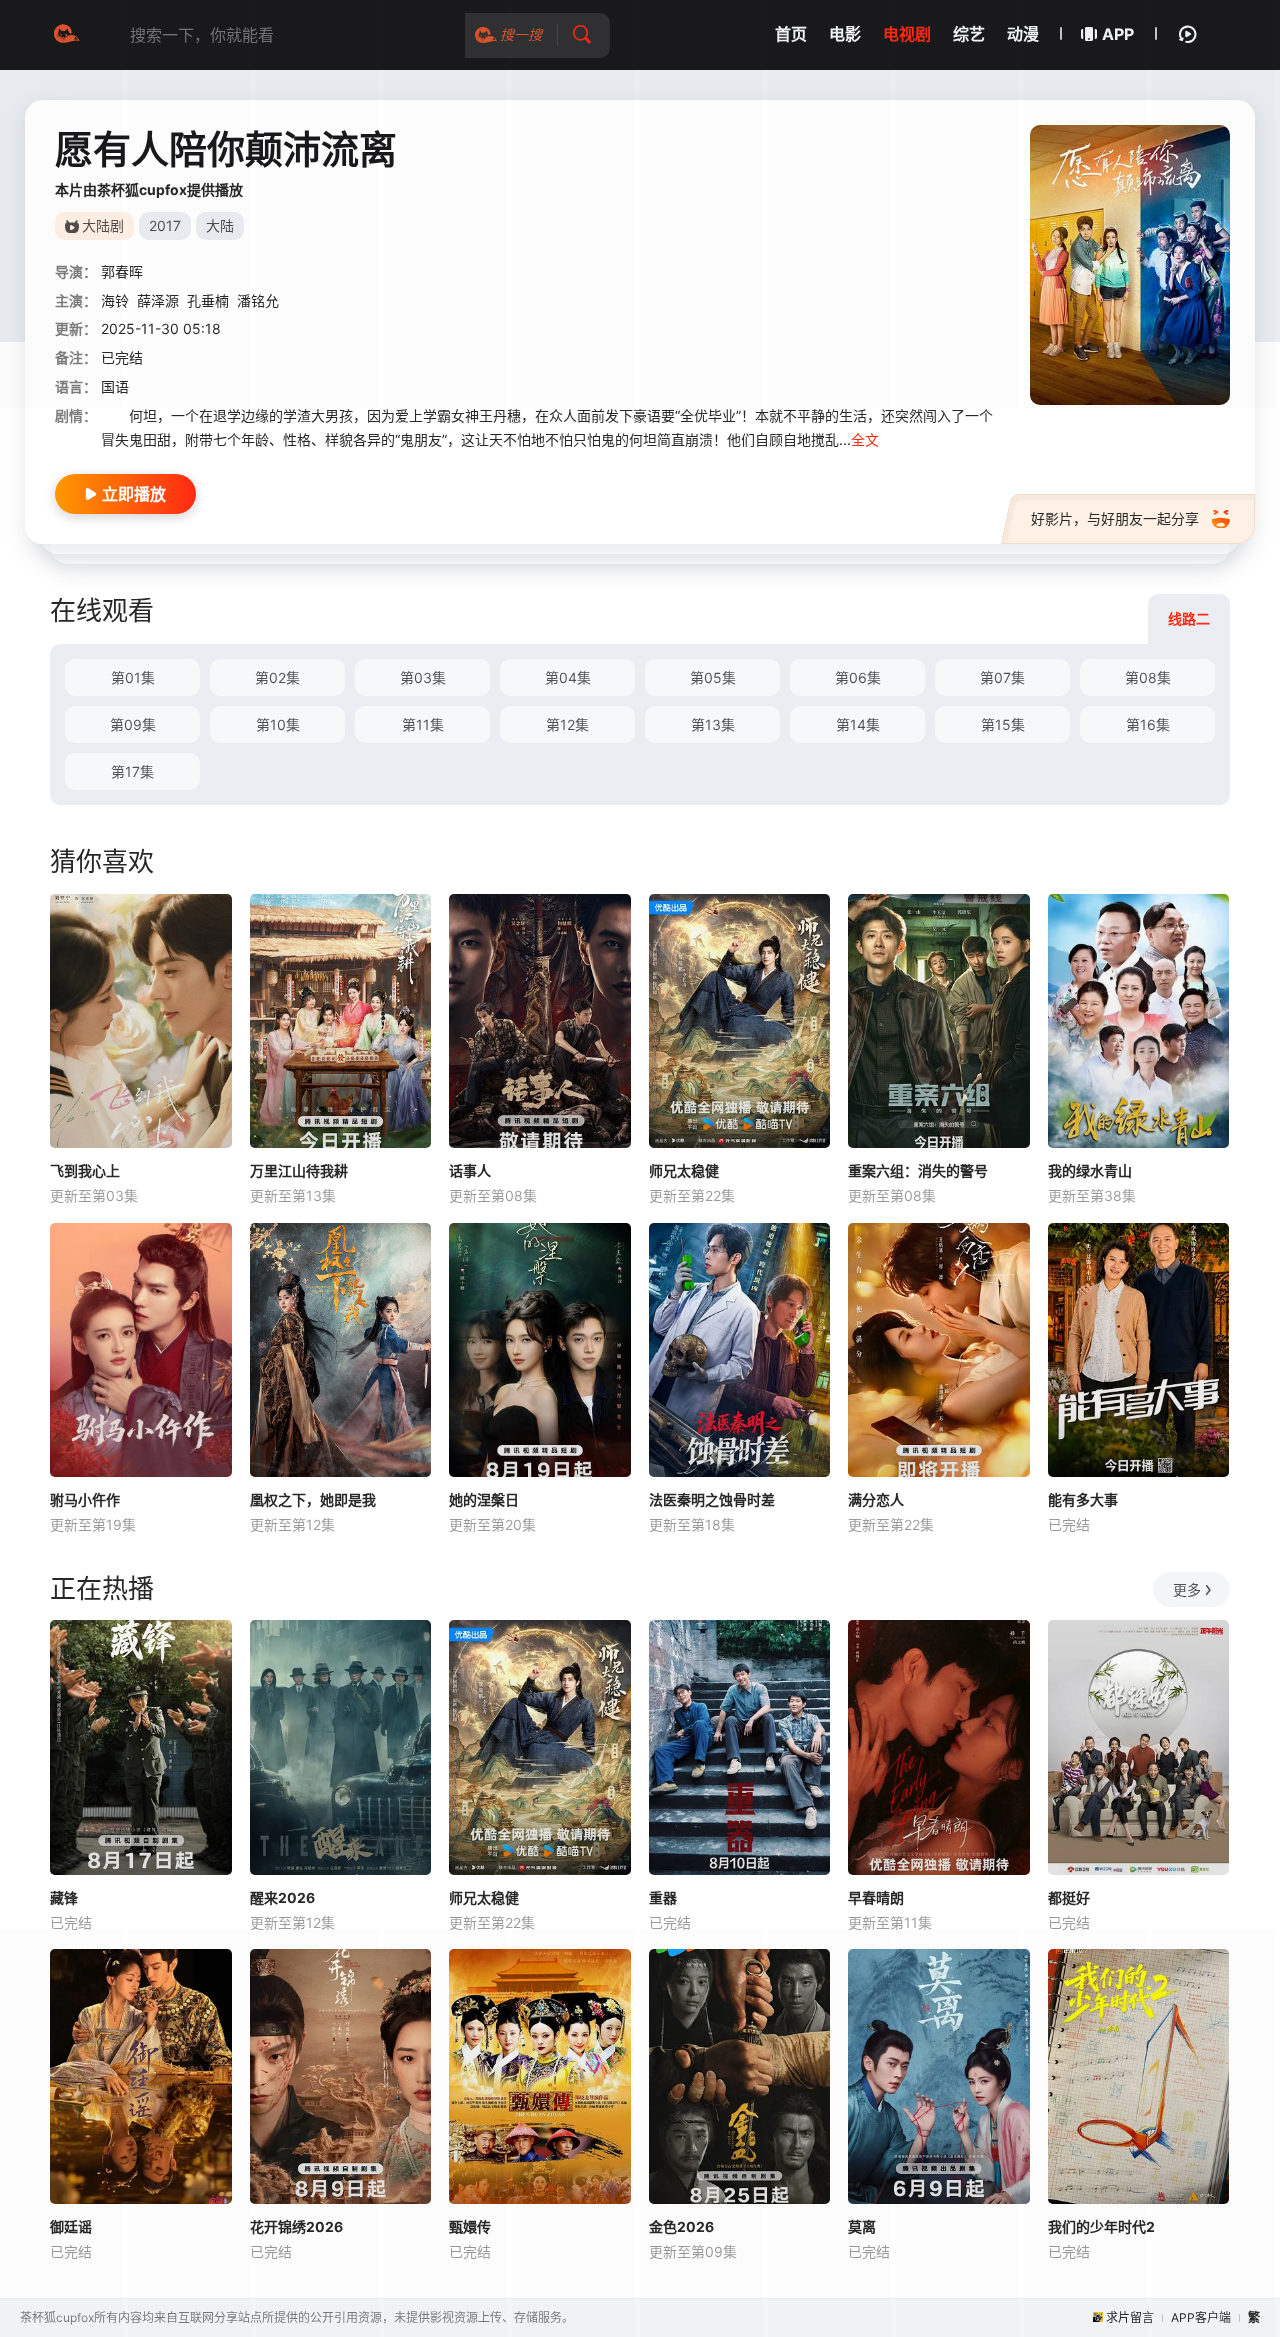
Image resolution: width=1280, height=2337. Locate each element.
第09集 (133, 724)
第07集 (1002, 677)
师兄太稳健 (684, 1170)
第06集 (858, 677)
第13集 (713, 724)
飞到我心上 (85, 1170)
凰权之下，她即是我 (313, 1499)
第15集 (1003, 724)
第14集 (858, 724)
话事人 (470, 1170)
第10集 (278, 724)
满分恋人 (876, 1499)
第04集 (568, 677)
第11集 (423, 724)
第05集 (713, 677)
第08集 (1148, 677)
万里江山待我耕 (299, 1170)
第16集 (1148, 724)
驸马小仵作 (85, 1499)
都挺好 (1069, 1897)
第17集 (132, 771)
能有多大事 (1083, 1499)
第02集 (277, 677)
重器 (663, 1897)
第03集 (423, 677)
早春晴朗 (876, 1897)
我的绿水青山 (1090, 1170)
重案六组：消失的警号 (918, 1170)
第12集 (567, 724)
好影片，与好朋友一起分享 (1115, 518)
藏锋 (64, 1897)
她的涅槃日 (484, 1499)
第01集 (133, 677)
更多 (1187, 1589)
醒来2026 (282, 1897)
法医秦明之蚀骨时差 (712, 1499)
